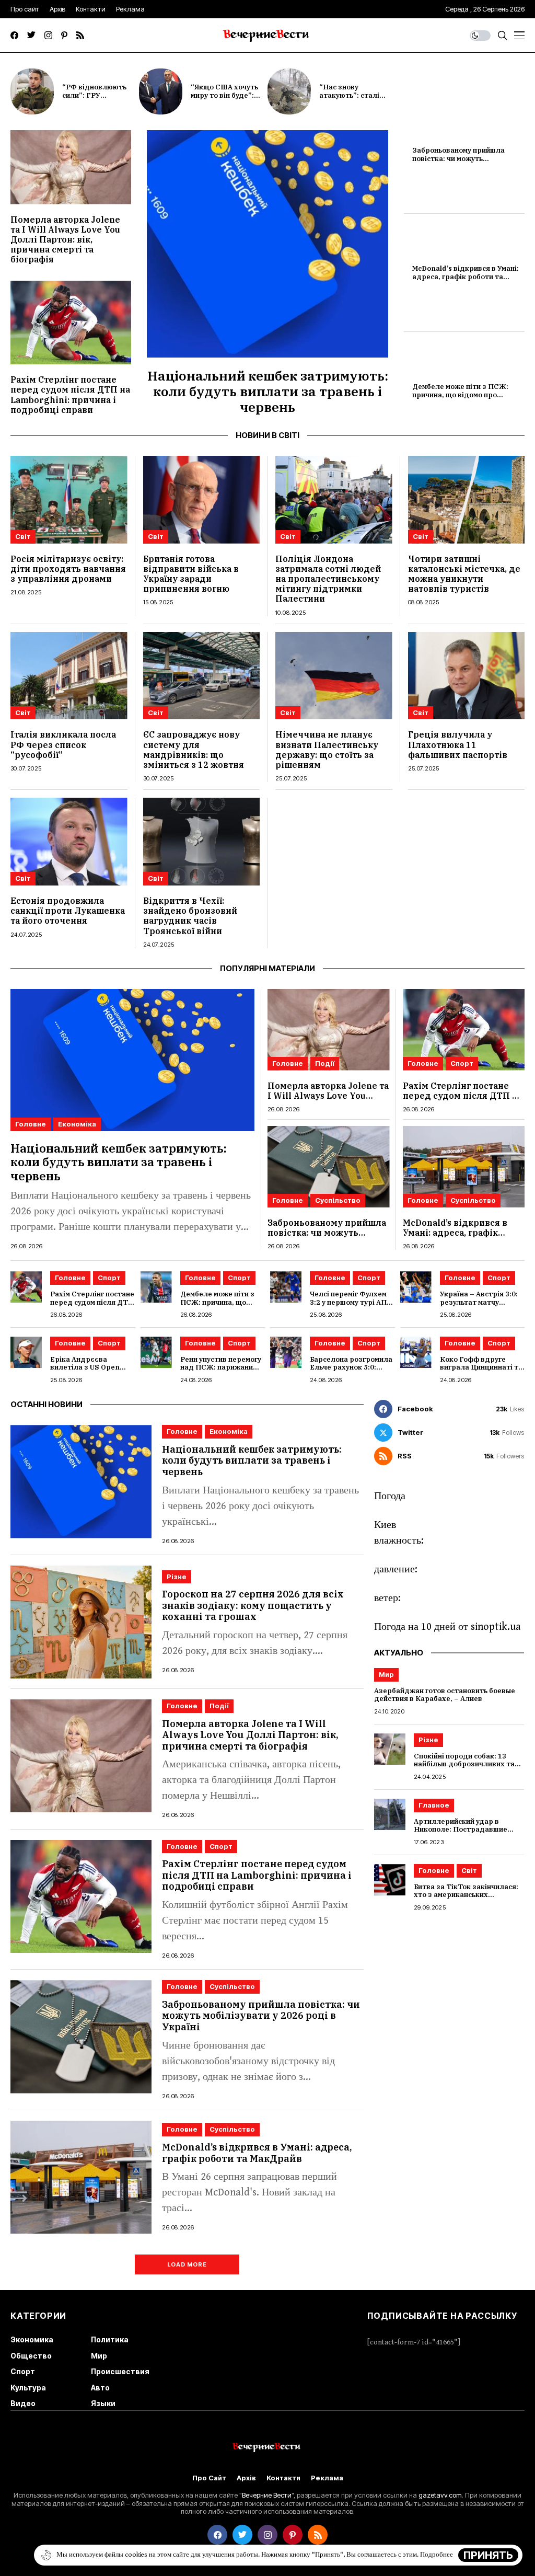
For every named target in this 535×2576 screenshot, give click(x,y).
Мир (386, 1674)
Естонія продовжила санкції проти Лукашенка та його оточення (68, 911)
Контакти (283, 2478)
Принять (488, 2555)
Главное (434, 1805)
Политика (110, 2339)
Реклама (327, 2478)
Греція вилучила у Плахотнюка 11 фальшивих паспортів (458, 744)
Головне (31, 1124)
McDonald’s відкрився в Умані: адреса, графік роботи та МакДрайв (466, 277)
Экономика (32, 2339)
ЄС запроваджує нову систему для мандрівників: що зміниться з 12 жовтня (194, 750)
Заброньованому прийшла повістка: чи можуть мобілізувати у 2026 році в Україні (459, 163)
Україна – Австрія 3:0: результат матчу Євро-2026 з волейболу (481, 1302)
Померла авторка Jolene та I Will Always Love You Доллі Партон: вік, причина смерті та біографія (65, 240)
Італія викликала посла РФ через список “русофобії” (63, 744)
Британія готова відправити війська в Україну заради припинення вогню (191, 574)
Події (325, 1063)
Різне (177, 1577)
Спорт (462, 1063)
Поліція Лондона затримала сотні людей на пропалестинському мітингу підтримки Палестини (328, 579)
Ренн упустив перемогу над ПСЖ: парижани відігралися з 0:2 (221, 1367)
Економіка (77, 1124)
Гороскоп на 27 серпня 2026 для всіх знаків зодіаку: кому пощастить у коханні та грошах (253, 1605)
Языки (103, 2403)
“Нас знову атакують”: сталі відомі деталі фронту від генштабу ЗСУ (358, 99)
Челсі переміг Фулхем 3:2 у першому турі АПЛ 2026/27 (351, 1302)
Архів (246, 2478)
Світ (23, 536)
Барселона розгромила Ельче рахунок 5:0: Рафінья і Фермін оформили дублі (351, 1372)
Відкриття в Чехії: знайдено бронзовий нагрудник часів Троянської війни (190, 916)
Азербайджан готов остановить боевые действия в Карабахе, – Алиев (445, 1695)
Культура (28, 2388)
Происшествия (120, 2371)
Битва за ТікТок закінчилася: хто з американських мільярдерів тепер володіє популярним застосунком (466, 1899)
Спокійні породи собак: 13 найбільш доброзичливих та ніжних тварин (464, 1764)
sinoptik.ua (496, 1627)
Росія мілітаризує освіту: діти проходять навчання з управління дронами (68, 569)
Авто (100, 2388)
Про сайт (209, 2478)
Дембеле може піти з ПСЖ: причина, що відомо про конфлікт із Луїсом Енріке (460, 395)
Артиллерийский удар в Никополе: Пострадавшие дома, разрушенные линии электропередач (461, 1834)
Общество (31, 2356)
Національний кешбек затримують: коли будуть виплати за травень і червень (268, 391)
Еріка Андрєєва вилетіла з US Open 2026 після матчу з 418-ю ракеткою (91, 1372)
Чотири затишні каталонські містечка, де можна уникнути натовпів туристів (464, 574)
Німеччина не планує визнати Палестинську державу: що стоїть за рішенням (327, 750)
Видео (23, 2403)
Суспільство (338, 1200)
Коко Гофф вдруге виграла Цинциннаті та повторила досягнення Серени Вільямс (481, 1372)
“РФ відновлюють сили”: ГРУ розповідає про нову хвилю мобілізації (99, 99)
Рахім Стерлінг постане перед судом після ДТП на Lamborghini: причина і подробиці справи (70, 395)
